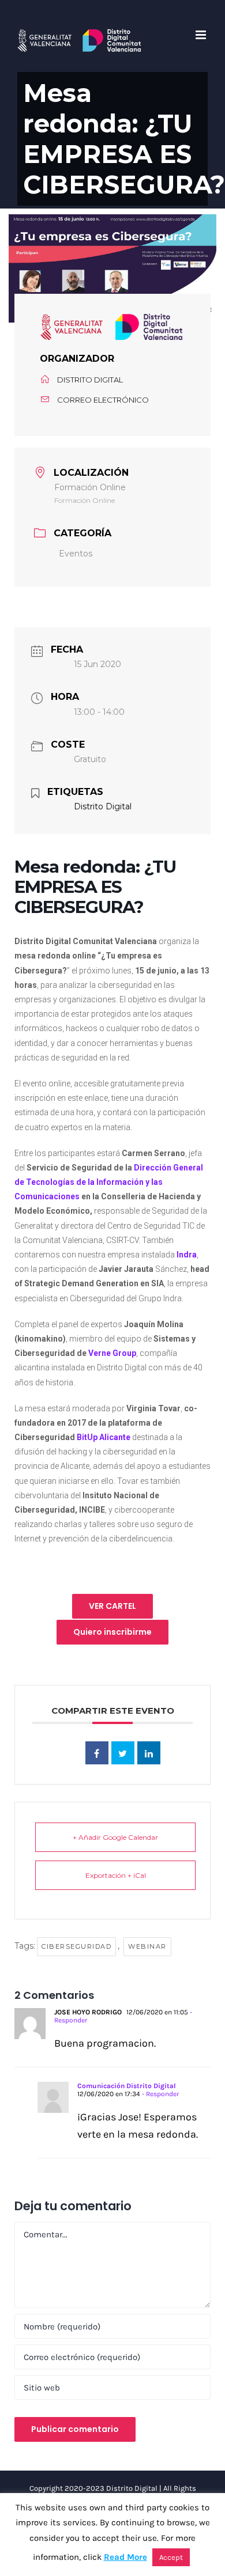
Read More (125, 2557)
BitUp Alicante (104, 1437)
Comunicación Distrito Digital (127, 2086)
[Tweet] (123, 1753)
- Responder (160, 2094)
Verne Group (112, 1353)
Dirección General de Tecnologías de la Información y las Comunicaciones (109, 1182)
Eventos (76, 554)
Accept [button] (171, 2557)
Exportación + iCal (116, 1875)
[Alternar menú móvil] (202, 35)
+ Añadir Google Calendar (115, 1837)
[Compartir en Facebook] (97, 1753)
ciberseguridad (76, 1946)
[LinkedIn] (149, 1753)
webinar (147, 1946)
